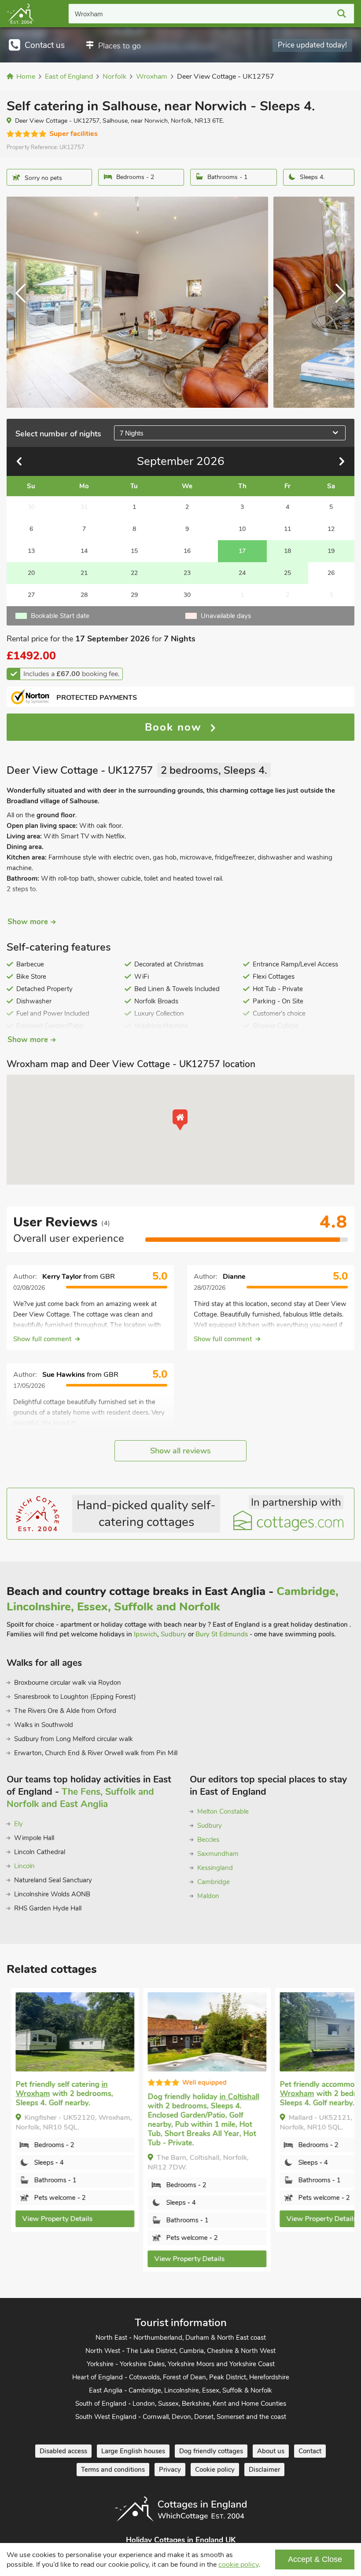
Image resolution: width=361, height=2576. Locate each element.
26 (331, 573)
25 (287, 573)
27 (31, 595)
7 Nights (132, 433)
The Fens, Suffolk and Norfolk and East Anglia (80, 1798)
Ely (18, 1824)
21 (84, 573)
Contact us (45, 45)
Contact (310, 2451)
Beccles (208, 1840)
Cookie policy (215, 2470)
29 (134, 595)
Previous (24, 302)
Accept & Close (315, 2559)
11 (287, 529)
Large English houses (133, 2451)
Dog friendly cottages (211, 2451)
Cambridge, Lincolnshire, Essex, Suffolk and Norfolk (173, 1599)
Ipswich (146, 1634)
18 (287, 551)
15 (134, 551)
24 (242, 573)
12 (331, 529)
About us (271, 2451)
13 (31, 551)
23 (187, 573)
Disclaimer (264, 2470)
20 (31, 573)
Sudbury (173, 1634)
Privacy (170, 2470)
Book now (175, 727)
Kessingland (215, 1868)
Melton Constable (223, 1811)
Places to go (120, 46)
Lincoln (24, 1866)
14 (84, 551)
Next (337, 302)
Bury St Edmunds (222, 1634)
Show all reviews (180, 1451)
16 (187, 551)
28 (84, 595)
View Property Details (53, 2219)
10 (242, 529)
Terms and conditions (113, 2470)
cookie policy (238, 2565)
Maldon (208, 1896)
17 (242, 551)
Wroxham (89, 14)
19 (331, 551)
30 (187, 595)
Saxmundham (218, 1854)
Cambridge (214, 1882)
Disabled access (63, 2451)
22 (134, 573)
